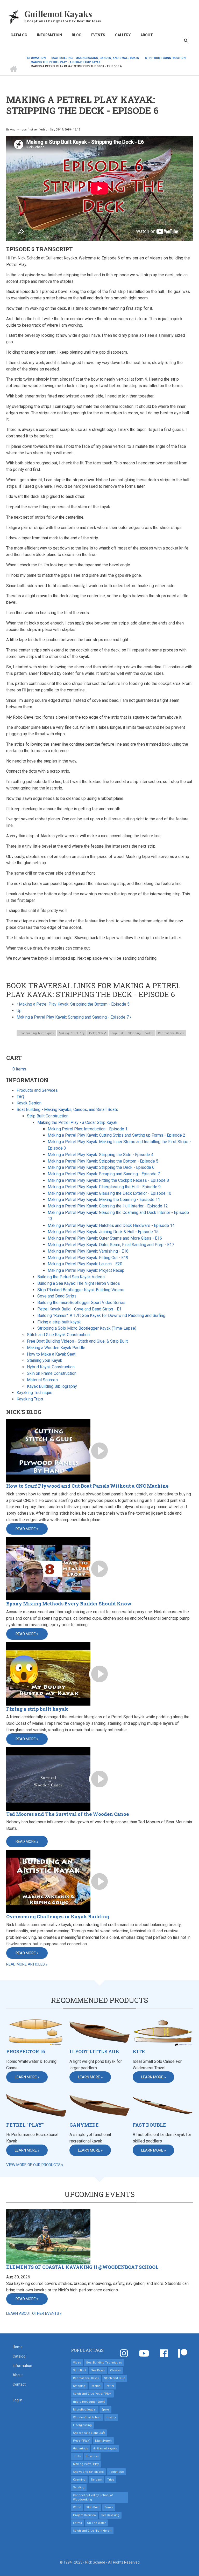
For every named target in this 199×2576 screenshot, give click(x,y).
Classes (115, 2370)
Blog (77, 35)
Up (19, 1011)
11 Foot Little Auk (94, 2052)
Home (18, 2347)
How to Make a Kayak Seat (51, 1354)
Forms (77, 2523)
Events (98, 35)
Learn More (26, 2077)
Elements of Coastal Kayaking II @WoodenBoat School (82, 2267)
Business (92, 2456)
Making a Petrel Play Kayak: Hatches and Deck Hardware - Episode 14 (111, 1225)
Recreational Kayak (171, 1033)
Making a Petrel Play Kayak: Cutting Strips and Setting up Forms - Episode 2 (116, 1135)
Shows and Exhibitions (88, 2472)
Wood (77, 2507)
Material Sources (42, 1380)
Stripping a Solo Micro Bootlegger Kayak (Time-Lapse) (87, 1328)
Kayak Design (29, 1103)
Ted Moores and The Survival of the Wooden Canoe (67, 1814)
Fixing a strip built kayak (59, 1322)
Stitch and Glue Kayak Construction (58, 1335)
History (111, 2417)
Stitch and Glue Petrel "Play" (92, 2394)
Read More (26, 1529)
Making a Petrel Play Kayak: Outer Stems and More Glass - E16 (105, 1238)
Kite (139, 2052)
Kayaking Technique (34, 1393)
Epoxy (105, 2410)
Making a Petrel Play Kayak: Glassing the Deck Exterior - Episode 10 (109, 1193)
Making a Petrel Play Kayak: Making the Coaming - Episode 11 (104, 1200)
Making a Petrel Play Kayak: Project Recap (86, 1270)
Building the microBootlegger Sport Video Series (81, 1303)
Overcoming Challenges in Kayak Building (58, 1916)
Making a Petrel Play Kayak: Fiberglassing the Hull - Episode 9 (104, 1187)
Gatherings (81, 2448)
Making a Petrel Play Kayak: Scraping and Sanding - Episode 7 (74, 1017)
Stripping (134, 1033)
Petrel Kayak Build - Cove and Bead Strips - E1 (79, 1309)
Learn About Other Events (33, 2313)
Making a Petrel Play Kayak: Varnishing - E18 (88, 1251)
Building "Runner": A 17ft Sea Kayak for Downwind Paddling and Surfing (101, 1316)
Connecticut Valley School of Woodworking (93, 2497)
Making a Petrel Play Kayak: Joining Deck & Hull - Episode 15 (103, 1232)
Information (49, 35)
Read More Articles (26, 1964)
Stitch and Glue (115, 2378)
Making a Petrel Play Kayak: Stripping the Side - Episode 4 (101, 1155)
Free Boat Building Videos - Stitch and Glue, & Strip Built (77, 1341)
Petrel (110, 2386)
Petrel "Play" (98, 1033)
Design (96, 2386)
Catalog (19, 35)
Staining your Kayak (45, 1360)
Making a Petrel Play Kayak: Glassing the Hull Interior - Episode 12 (108, 1206)
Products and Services (37, 1090)
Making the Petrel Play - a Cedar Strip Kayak (77, 1122)
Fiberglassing (82, 2425)
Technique (116, 2472)
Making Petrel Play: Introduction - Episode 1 (88, 1129)
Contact (19, 2384)
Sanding (79, 2487)
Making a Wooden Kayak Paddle (56, 1348)
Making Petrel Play (72, 1033)
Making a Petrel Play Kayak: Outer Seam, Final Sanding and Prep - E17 (111, 1245)
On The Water (96, 2523)
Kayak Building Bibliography (52, 1386)
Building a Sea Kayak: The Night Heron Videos (79, 1283)
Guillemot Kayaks (58, 14)
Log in (17, 2400)
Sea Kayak (98, 2370)
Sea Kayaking (110, 2515)
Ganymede (84, 2125)
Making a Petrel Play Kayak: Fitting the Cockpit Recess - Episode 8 (108, 1180)
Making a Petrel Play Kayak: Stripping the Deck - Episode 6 (101, 1167)
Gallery (123, 35)
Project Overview (85, 2515)
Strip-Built (93, 2507)
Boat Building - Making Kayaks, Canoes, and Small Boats (67, 1110)
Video (149, 1033)
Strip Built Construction (48, 1116)
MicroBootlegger (85, 2410)
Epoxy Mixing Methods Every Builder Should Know (69, 1604)
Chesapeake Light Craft (89, 2433)
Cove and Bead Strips (57, 1296)
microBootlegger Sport (89, 2402)
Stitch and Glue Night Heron (92, 2531)
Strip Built (117, 1033)
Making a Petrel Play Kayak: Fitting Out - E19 (88, 1258)
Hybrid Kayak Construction (51, 1367)
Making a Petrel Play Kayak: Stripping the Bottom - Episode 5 (73, 1004)
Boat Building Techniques (36, 1033)
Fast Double (149, 2125)
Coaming (79, 2480)
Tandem (96, 2480)
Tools (77, 2456)
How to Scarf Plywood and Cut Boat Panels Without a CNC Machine (87, 1486)
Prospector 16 (26, 2052)
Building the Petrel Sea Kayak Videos (71, 1277)
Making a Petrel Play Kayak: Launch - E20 (85, 1264)
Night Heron (103, 2441)
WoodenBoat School (87, 2417)
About (147, 35)
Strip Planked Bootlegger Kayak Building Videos (81, 1290)
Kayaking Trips (30, 1399)
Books (109, 2507)
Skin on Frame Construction (52, 1373)
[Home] (14, 16)
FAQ (20, 1097)
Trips (111, 2480)
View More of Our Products (33, 2165)
